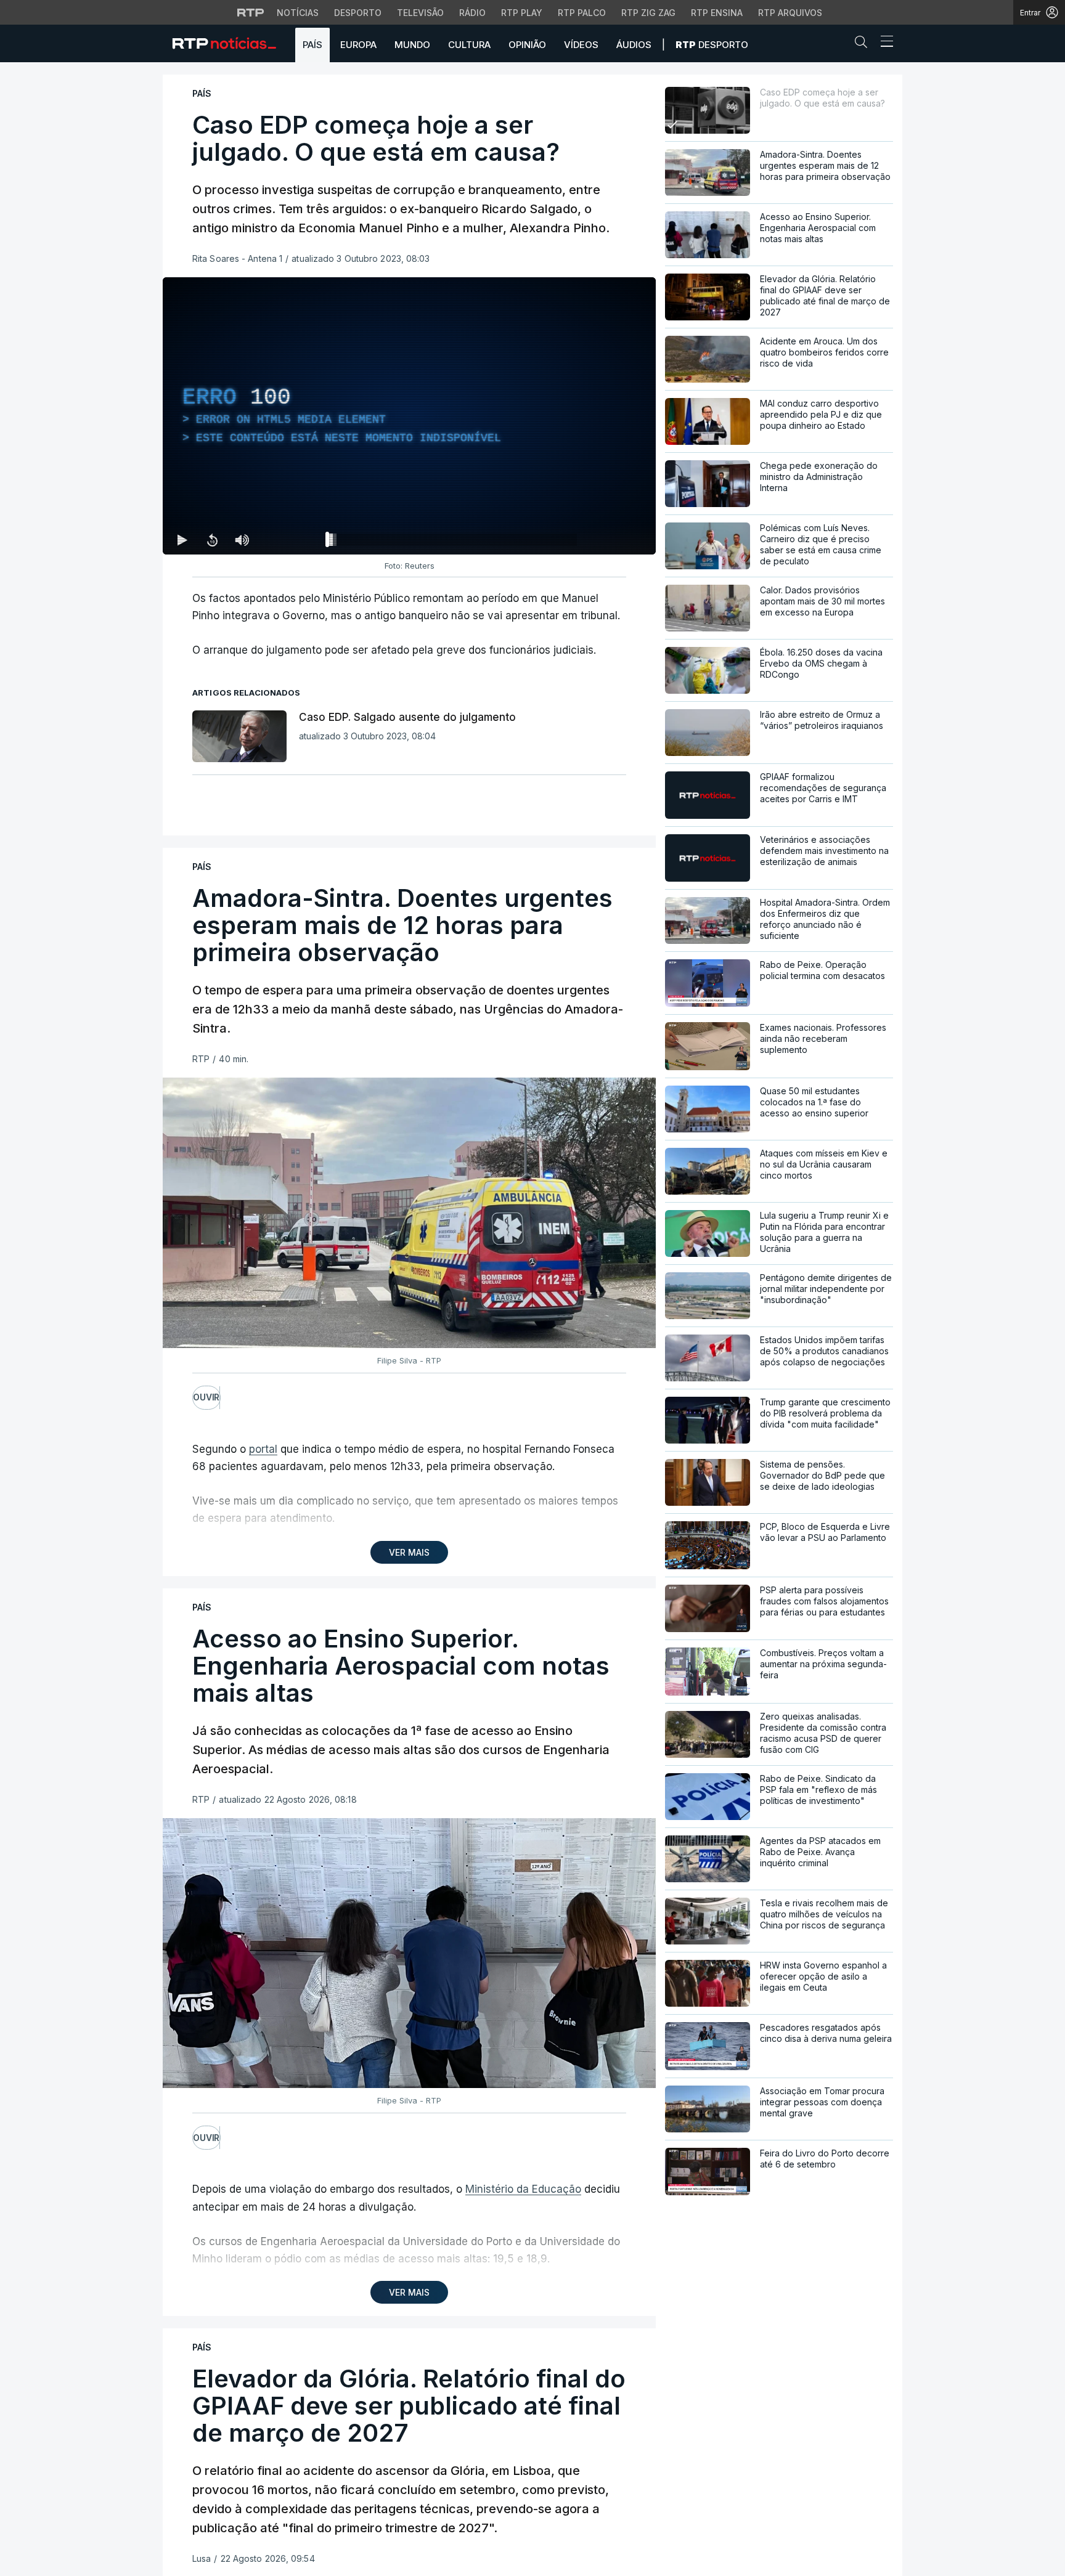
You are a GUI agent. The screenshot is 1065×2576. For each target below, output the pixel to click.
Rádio (472, 13)
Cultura (469, 45)
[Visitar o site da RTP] (251, 12)
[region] (409, 416)
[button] (864, 44)
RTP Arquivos (790, 13)
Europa (358, 45)
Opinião (527, 45)
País (312, 45)
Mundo (412, 45)
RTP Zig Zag (648, 13)
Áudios (634, 45)
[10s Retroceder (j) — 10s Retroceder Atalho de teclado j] (212, 540)
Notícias (298, 13)
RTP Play (522, 13)
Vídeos (581, 45)
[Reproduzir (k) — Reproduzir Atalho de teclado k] (182, 540)
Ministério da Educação (523, 2189)
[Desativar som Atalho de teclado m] (242, 540)
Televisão (420, 13)
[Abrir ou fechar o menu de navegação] (883, 43)
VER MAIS (409, 1552)
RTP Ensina (717, 13)
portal (263, 1449)
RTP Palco (582, 13)
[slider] (454, 542)
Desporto (358, 13)
